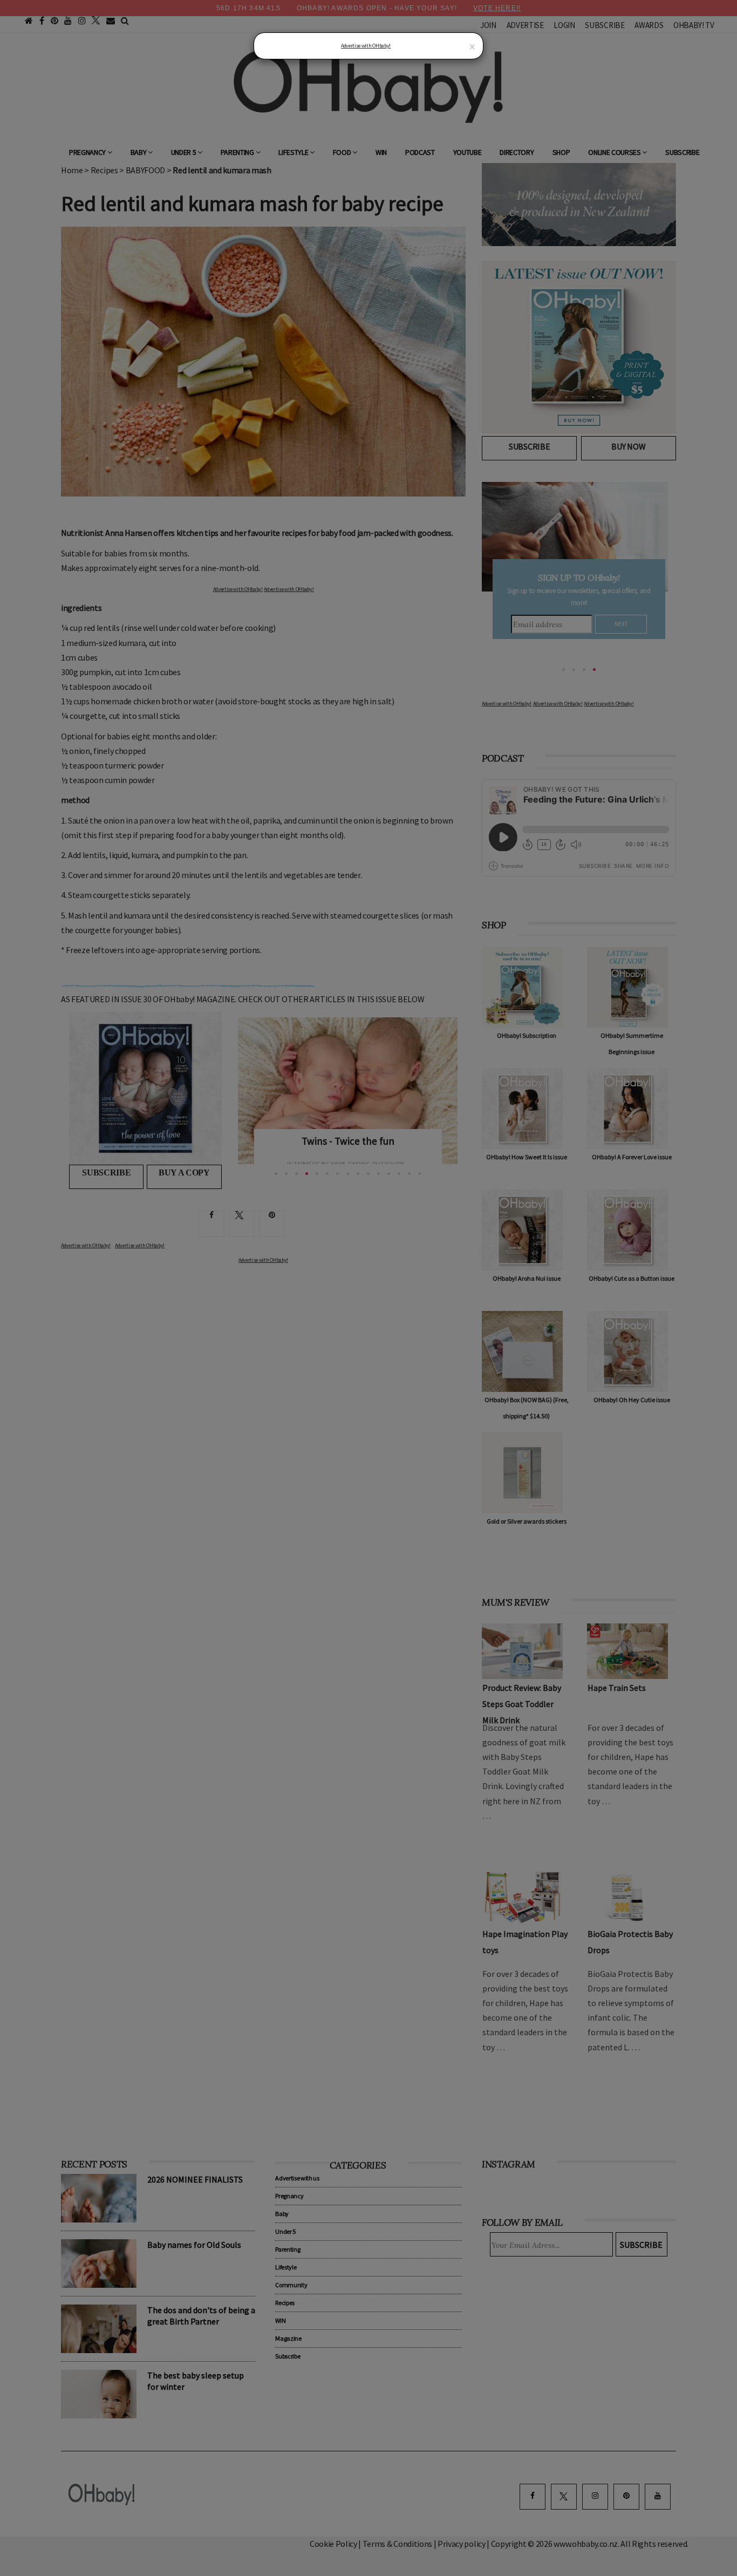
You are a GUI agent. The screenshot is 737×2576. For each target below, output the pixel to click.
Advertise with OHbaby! (366, 46)
